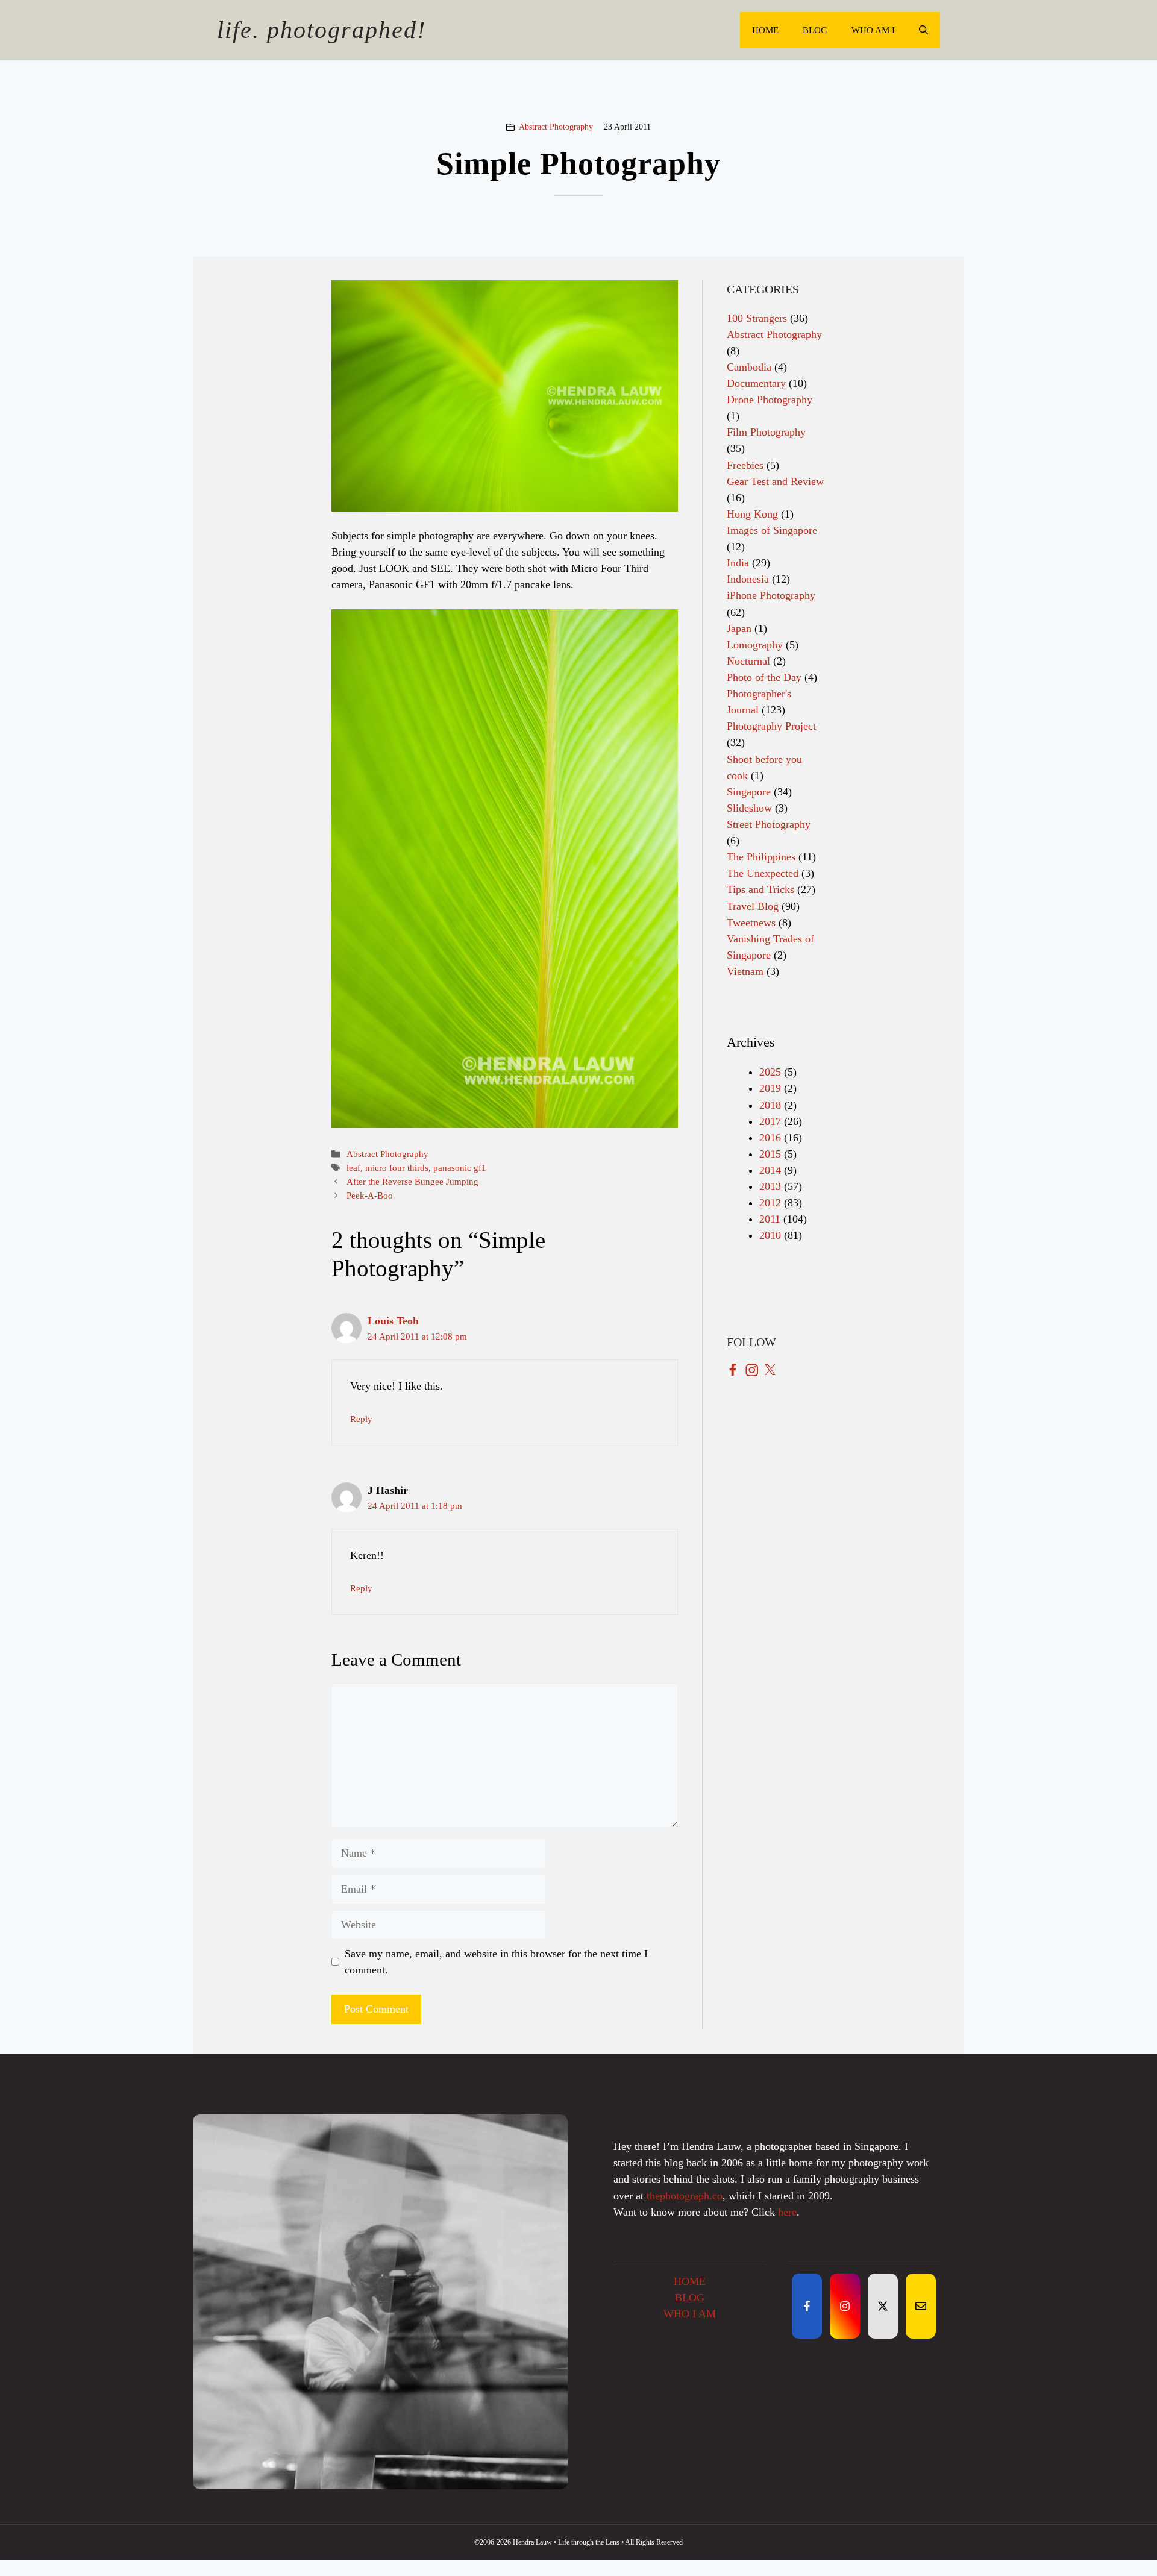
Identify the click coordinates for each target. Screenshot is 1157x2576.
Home (765, 30)
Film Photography (766, 432)
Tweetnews (751, 923)
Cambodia (749, 367)
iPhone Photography (771, 595)
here (787, 2212)
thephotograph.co (685, 2196)
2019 (770, 1088)
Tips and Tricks (760, 889)
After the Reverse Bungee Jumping (412, 1181)
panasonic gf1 (460, 1167)
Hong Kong (752, 514)
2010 (770, 1235)
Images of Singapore (772, 530)
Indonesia (748, 579)
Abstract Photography (556, 127)
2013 (770, 1186)
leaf (353, 1167)
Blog (815, 30)
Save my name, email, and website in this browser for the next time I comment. (496, 1962)
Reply (361, 1419)
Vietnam (745, 971)
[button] (923, 30)
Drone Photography (770, 400)
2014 (770, 1170)
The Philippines (761, 857)
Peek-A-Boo (370, 1195)
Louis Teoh (393, 1321)
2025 (770, 1072)
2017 (770, 1121)
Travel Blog (753, 906)
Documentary (756, 383)
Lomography (755, 645)
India (738, 563)
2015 (770, 1154)
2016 (770, 1138)
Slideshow (749, 808)
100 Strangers (757, 318)
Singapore (749, 792)
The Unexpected (763, 873)
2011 (770, 1219)
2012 (770, 1203)
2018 (770, 1105)
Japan (739, 628)
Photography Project (771, 726)
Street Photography (769, 824)
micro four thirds (397, 1167)
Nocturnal (748, 661)
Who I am (690, 2314)
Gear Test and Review (775, 481)
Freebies (745, 465)
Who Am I (873, 30)
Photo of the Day (764, 677)
